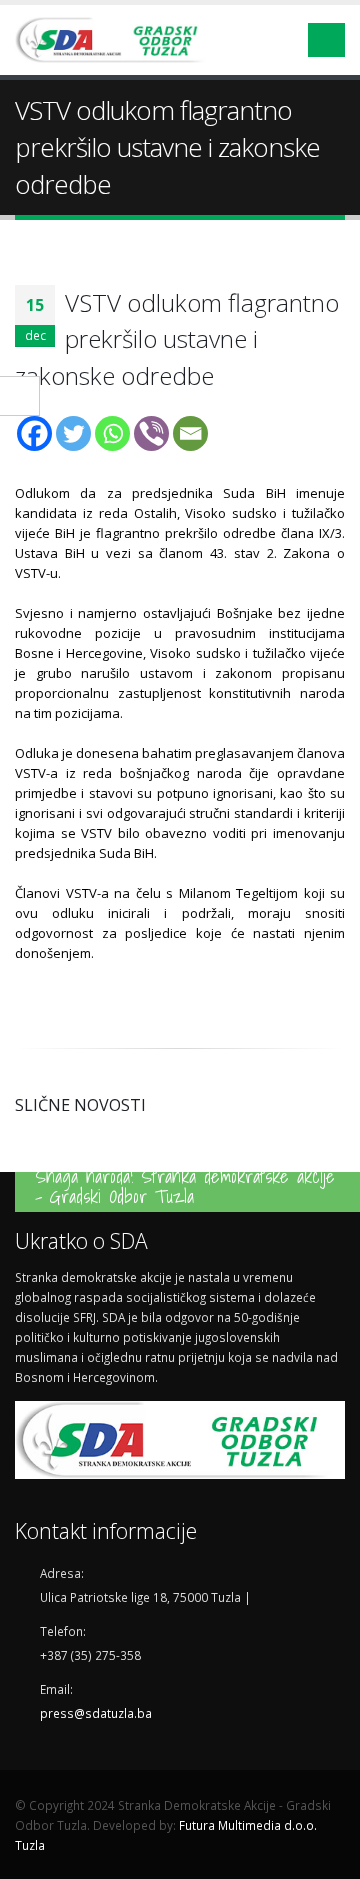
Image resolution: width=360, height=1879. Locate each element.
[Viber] (151, 433)
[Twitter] (73, 433)
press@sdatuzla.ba (96, 1712)
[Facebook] (34, 433)
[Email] (190, 433)
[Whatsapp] (112, 433)
